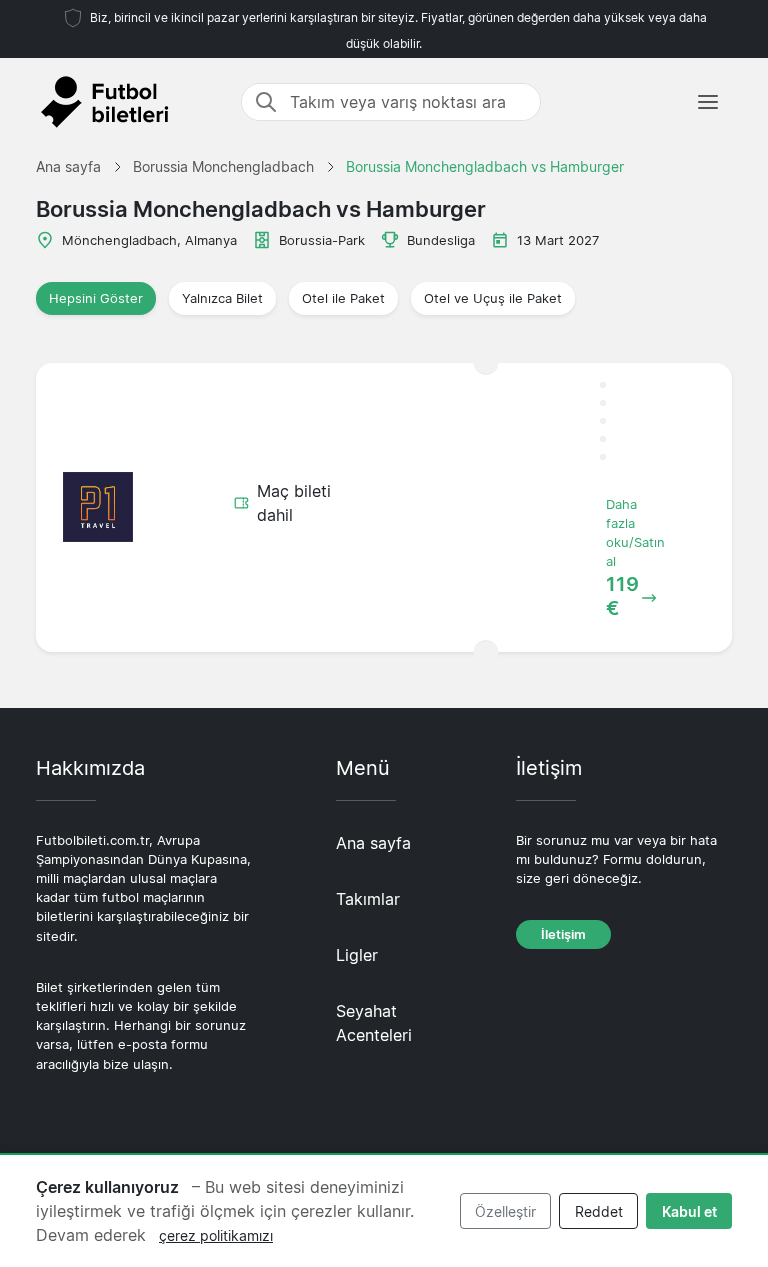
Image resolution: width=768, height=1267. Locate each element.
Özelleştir (505, 1211)
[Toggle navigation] (708, 102)
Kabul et (689, 1211)
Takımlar (368, 899)
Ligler (357, 955)
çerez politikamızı (216, 1235)
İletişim (563, 934)
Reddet (599, 1211)
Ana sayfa (373, 843)
